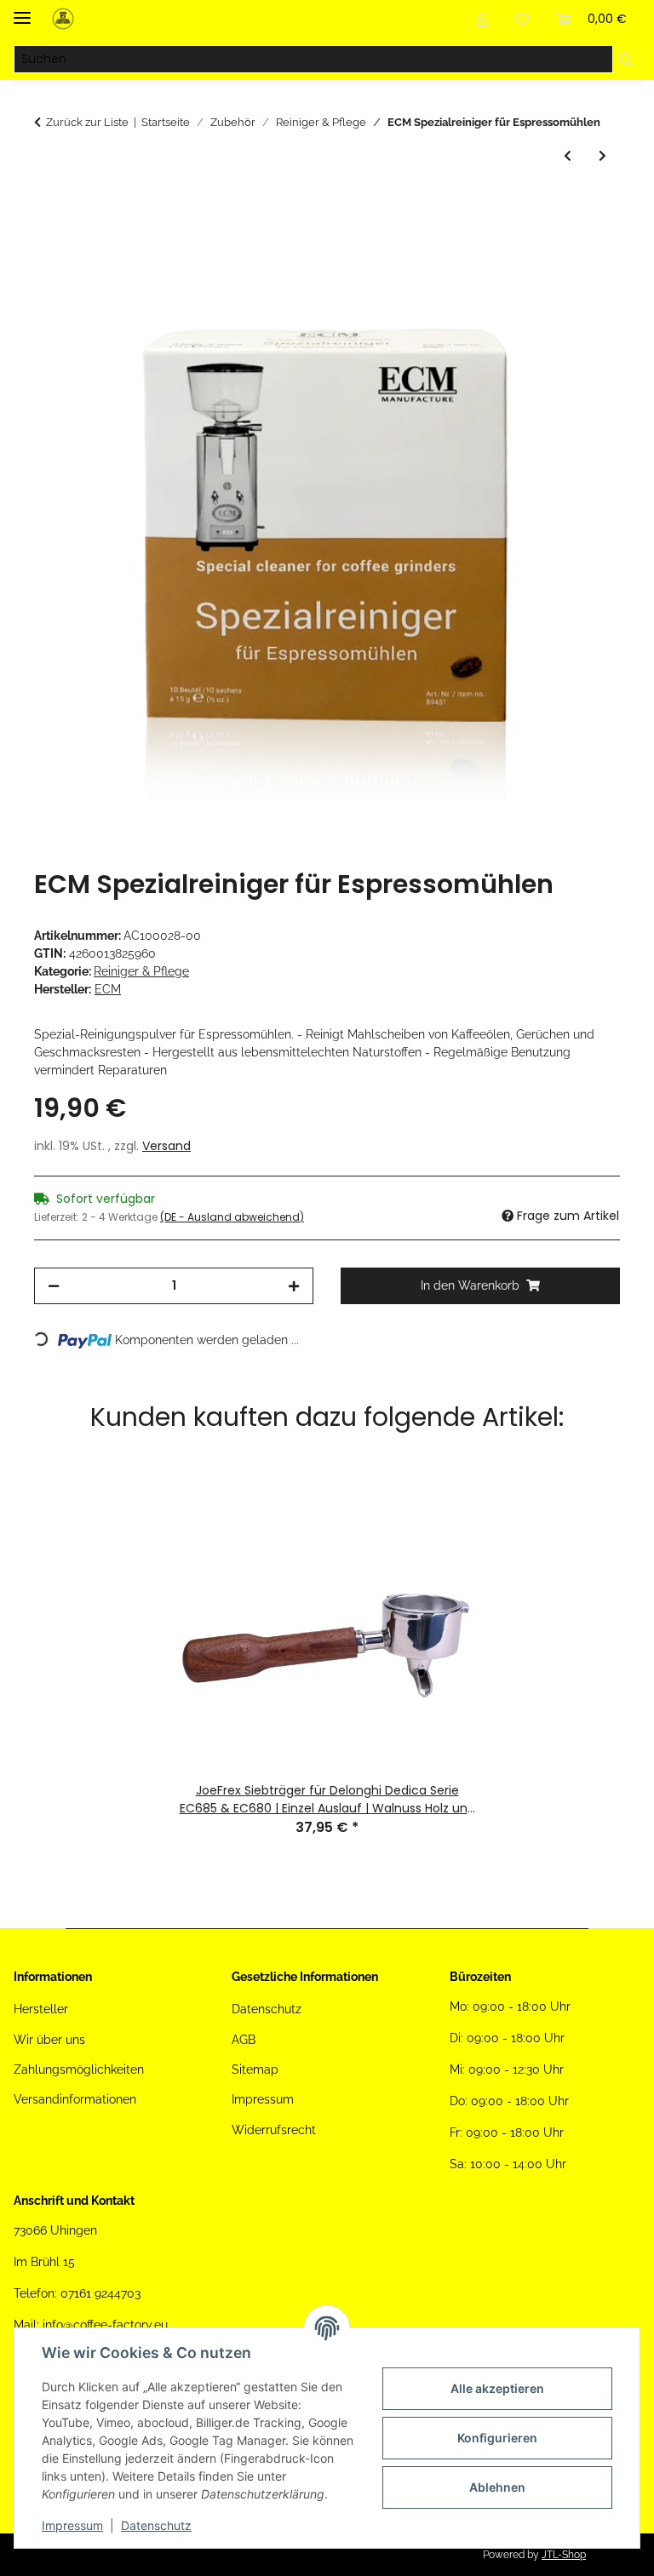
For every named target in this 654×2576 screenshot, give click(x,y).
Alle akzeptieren (497, 2388)
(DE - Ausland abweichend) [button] (232, 1217)
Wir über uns (49, 2040)
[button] (482, 19)
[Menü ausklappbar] (22, 11)
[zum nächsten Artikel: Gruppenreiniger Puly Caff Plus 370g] (602, 156)
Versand (166, 1146)
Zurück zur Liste (87, 122)
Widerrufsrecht (274, 2130)
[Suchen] (626, 60)
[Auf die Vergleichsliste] (540, 246)
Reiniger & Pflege (141, 971)
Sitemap (255, 2069)
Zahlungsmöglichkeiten (79, 2069)
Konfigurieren (497, 2438)
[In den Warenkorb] (48, 204)
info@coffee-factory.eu (105, 2325)
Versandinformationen (75, 2099)
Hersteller (41, 2009)
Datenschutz (156, 2525)
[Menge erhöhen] (294, 1286)
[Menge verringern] (54, 1286)
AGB (244, 2040)
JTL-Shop (564, 2555)
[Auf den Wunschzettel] (584, 246)
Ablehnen (497, 2487)
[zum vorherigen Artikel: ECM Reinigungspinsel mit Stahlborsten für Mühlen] (568, 156)
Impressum (72, 2525)
